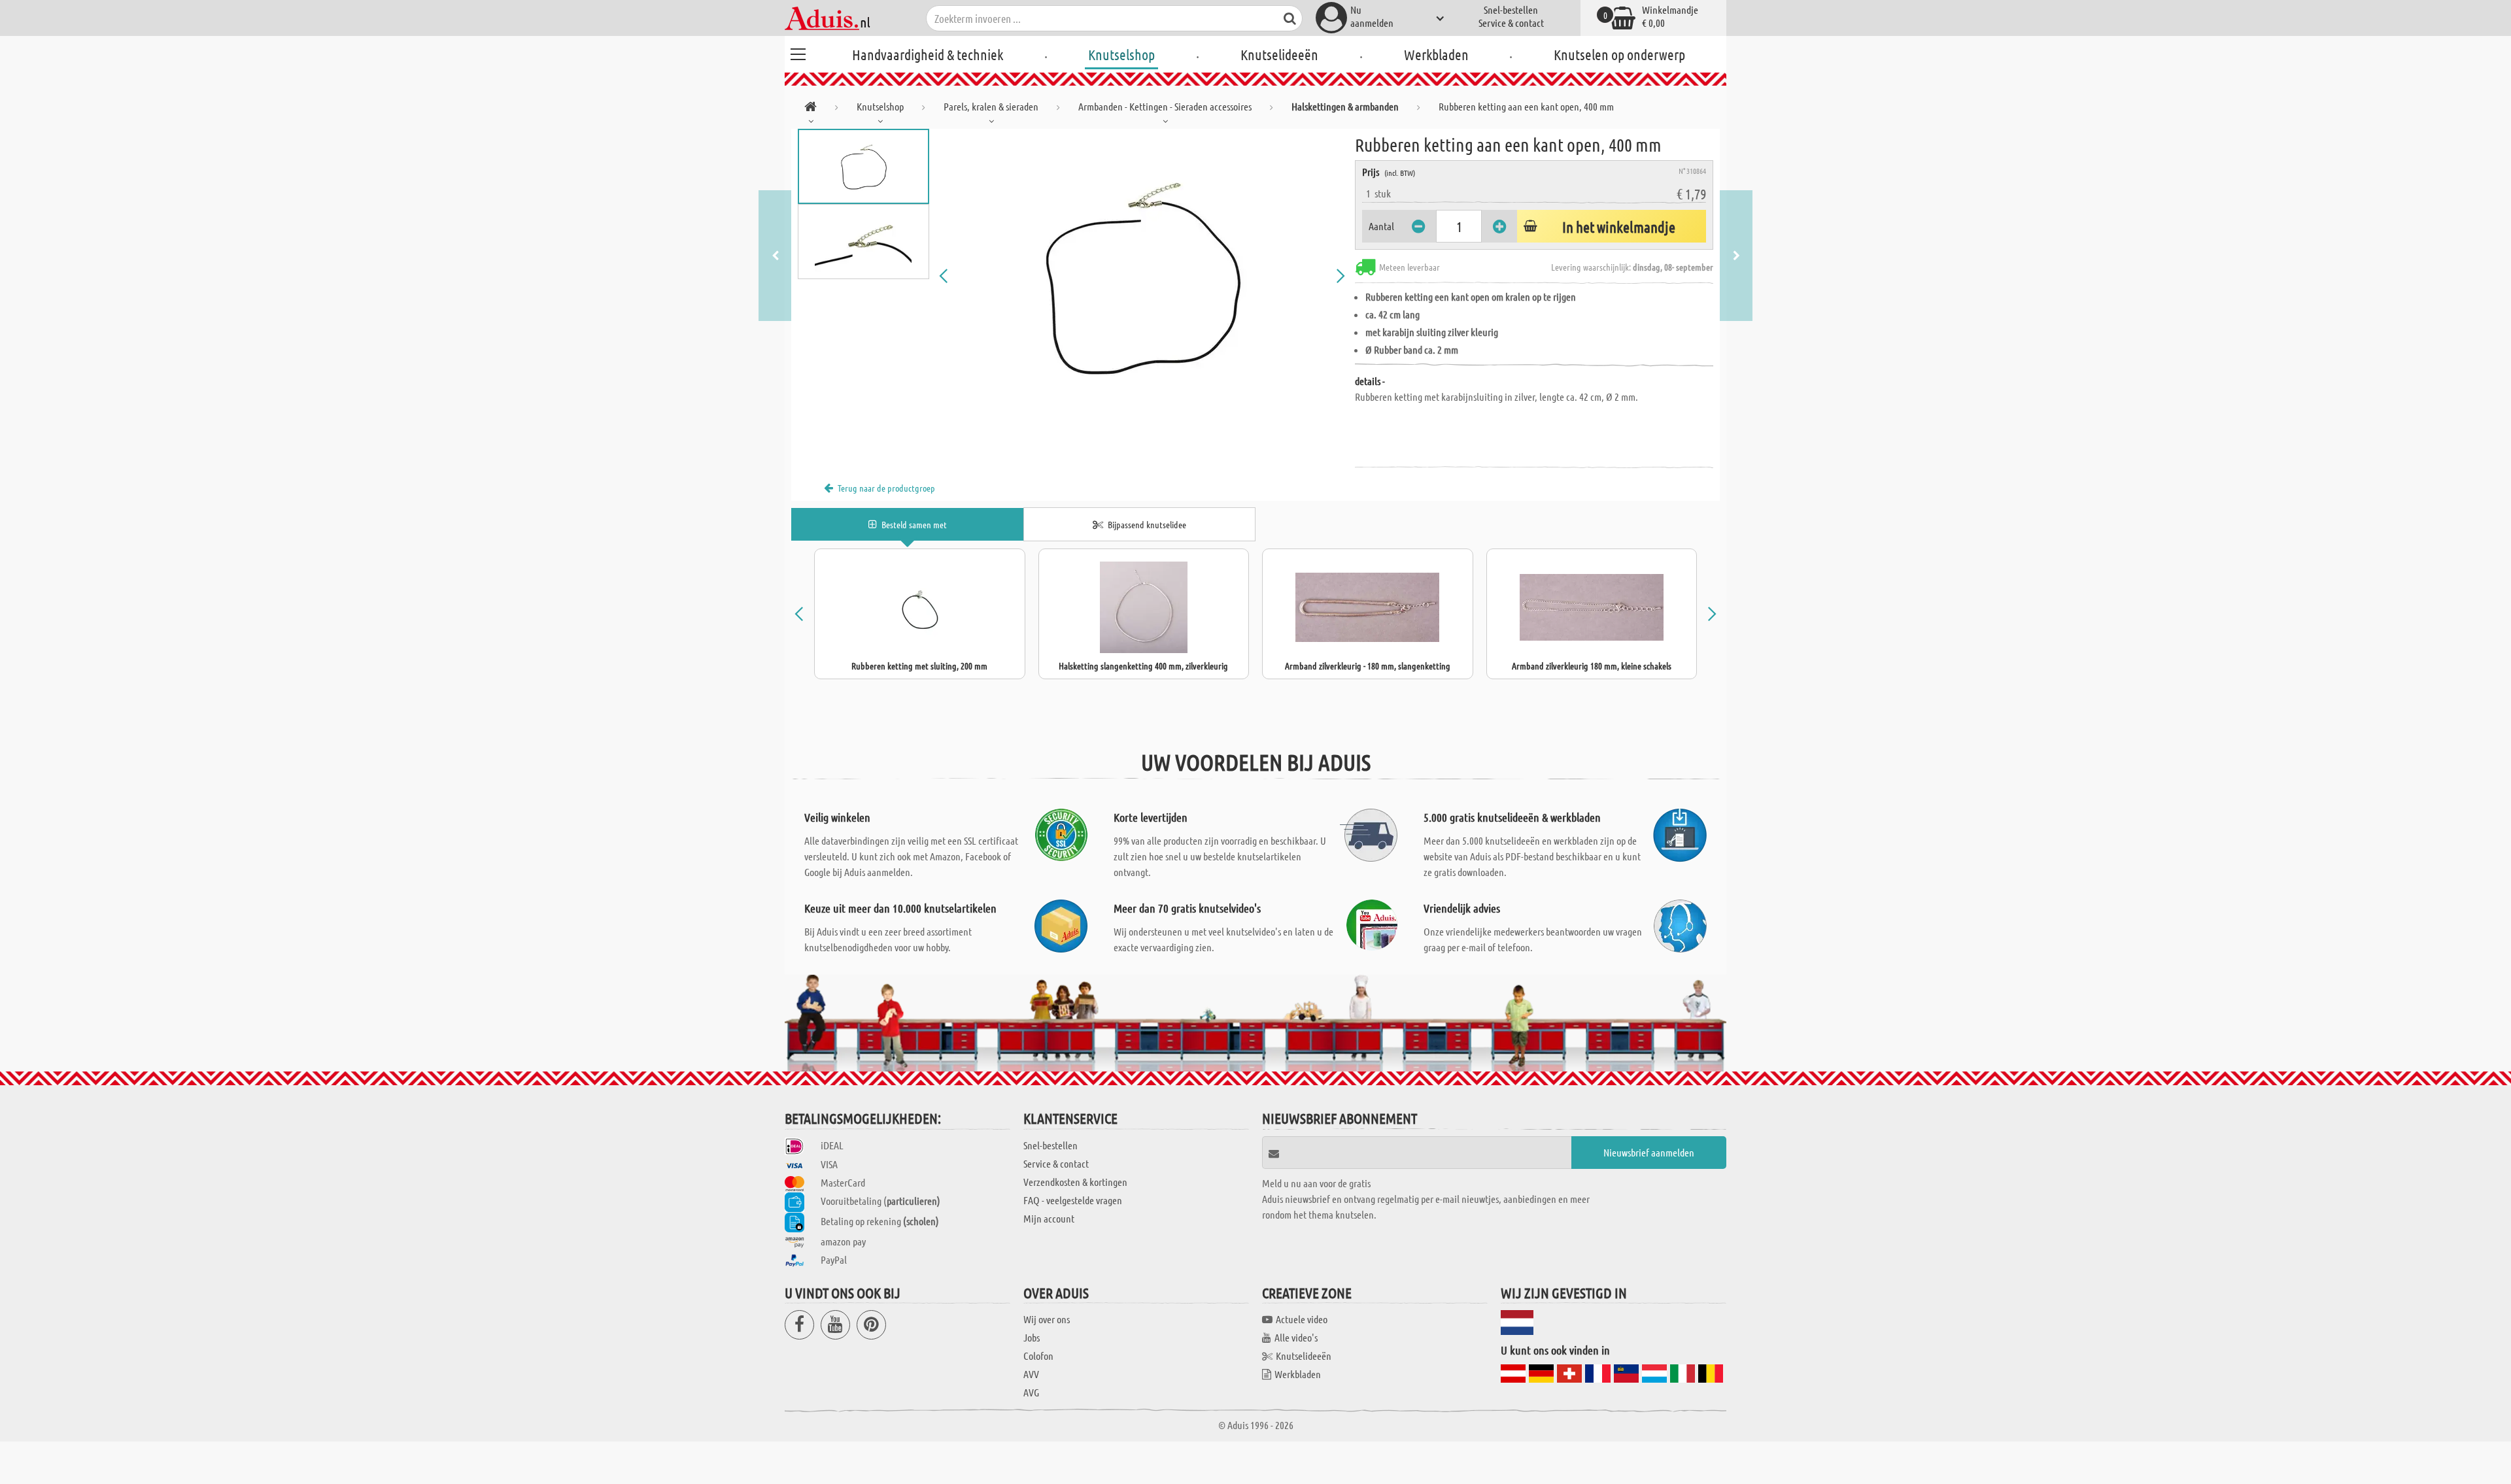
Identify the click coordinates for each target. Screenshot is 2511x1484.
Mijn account (1049, 1218)
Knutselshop (1121, 54)
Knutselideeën (1279, 54)
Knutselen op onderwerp (1619, 54)
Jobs (1032, 1337)
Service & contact (1511, 23)
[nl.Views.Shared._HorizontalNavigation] (811, 109)
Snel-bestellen (1511, 9)
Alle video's (1296, 1337)
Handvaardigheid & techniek (928, 54)
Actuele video (1302, 1319)
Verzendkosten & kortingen (1075, 1182)
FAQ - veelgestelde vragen (1073, 1200)
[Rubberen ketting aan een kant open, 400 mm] (1142, 276)
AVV (1031, 1374)
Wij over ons (1047, 1319)
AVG (1031, 1392)
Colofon (1038, 1356)
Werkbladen (1436, 54)
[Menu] (798, 52)
